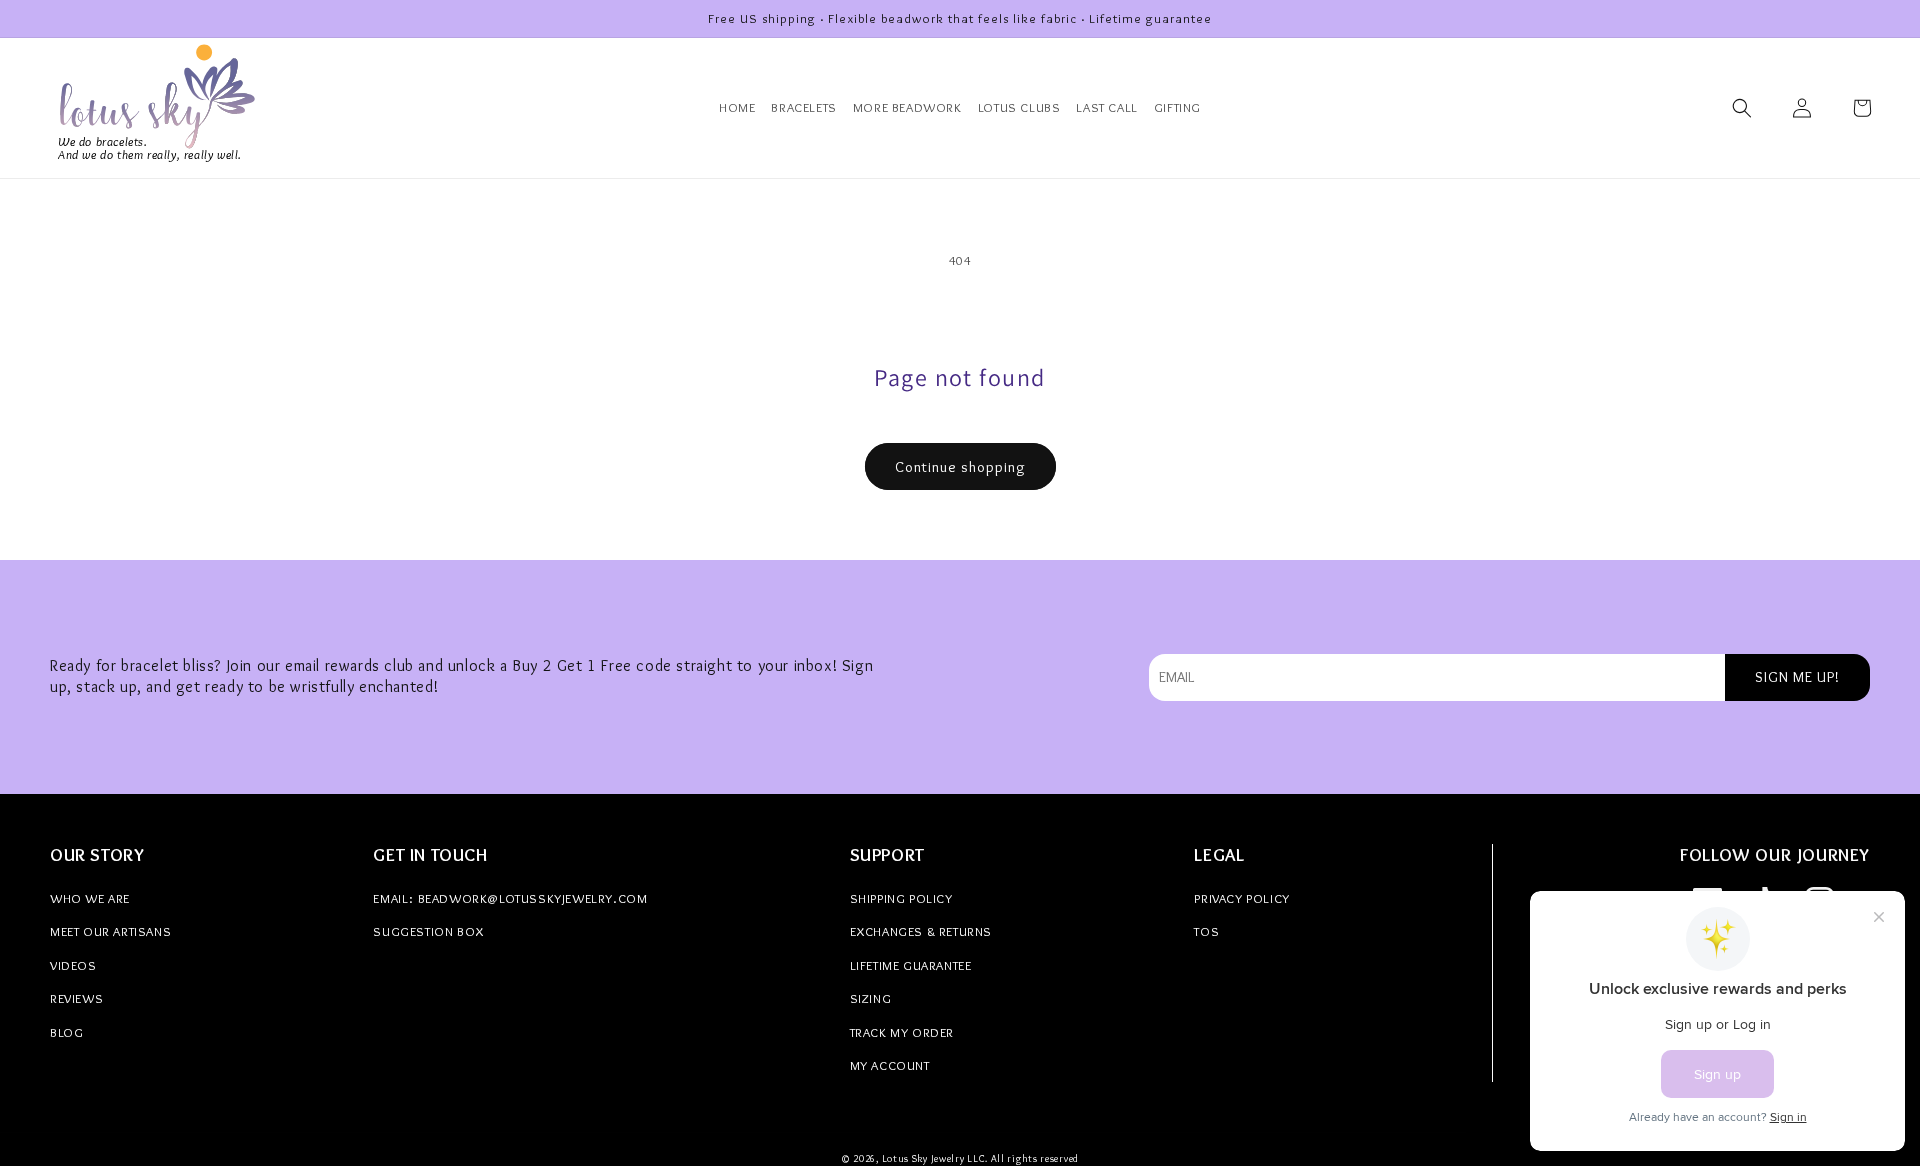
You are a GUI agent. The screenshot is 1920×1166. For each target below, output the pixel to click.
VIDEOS (73, 965)
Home (737, 107)
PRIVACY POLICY (1241, 898)
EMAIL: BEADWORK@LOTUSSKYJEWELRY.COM (510, 898)
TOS (1206, 931)
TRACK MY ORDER (902, 1032)
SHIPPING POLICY (901, 898)
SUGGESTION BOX (428, 931)
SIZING (871, 998)
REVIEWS (76, 998)
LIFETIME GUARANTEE (911, 965)
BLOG (66, 1032)
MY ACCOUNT (890, 1065)
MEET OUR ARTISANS (110, 931)
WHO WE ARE (90, 898)
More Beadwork (907, 107)
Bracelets (803, 107)
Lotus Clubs (1019, 107)
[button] (1742, 108)
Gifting (1177, 107)
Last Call (1106, 107)
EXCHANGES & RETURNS (921, 931)
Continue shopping (960, 467)
